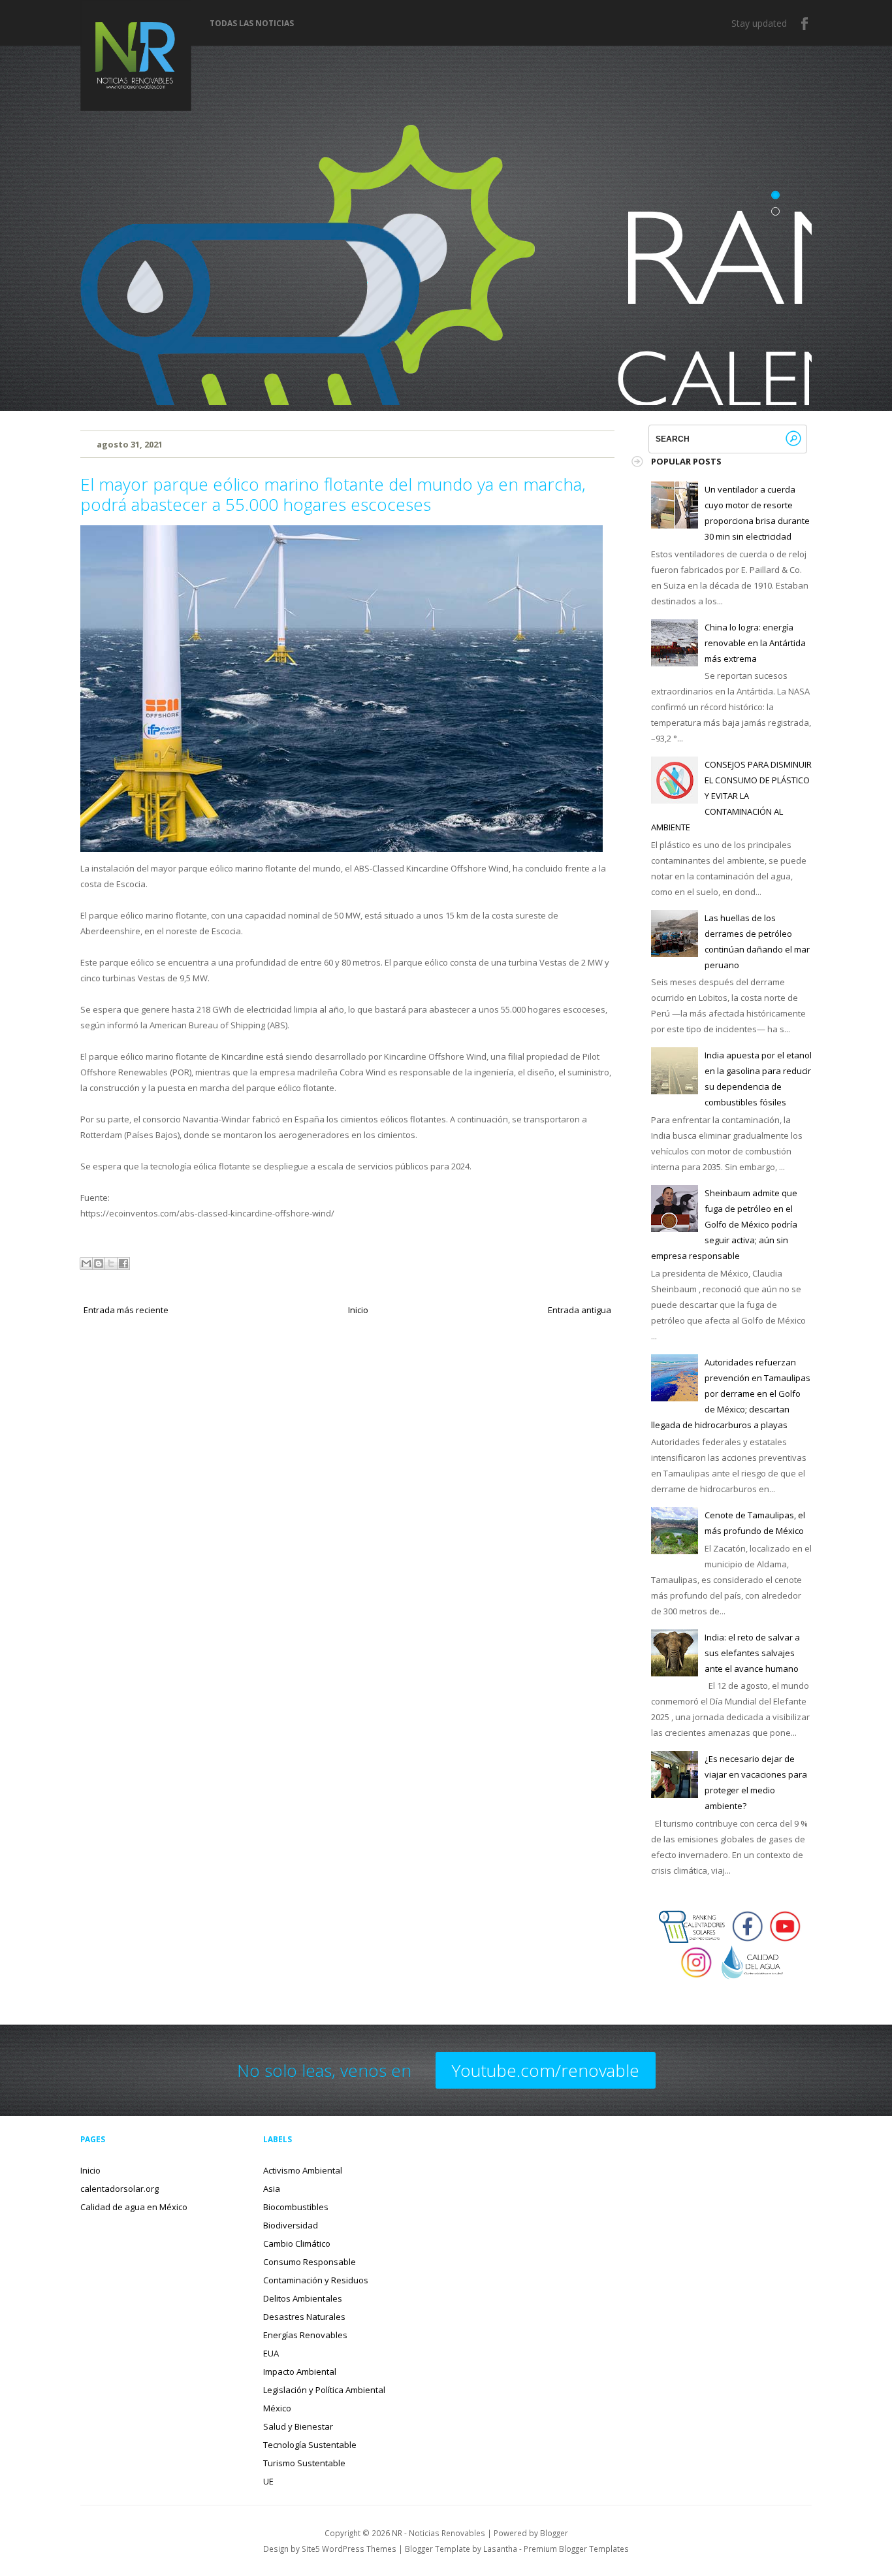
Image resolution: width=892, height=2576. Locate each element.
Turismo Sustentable (304, 2463)
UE (268, 2481)
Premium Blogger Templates (576, 2549)
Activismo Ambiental (303, 2170)
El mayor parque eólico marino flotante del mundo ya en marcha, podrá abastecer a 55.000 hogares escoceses (333, 494)
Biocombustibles (296, 2207)
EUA (271, 2353)
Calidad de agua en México (134, 2207)
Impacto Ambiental (300, 2372)
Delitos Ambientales (303, 2298)
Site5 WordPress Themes (349, 2549)
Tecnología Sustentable (310, 2445)
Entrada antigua (580, 1310)
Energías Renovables (305, 2335)
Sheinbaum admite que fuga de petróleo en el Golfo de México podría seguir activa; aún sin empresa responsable (724, 1224)
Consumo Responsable (310, 2262)
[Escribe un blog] (99, 1264)
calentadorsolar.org (119, 2189)
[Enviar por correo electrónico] (86, 1264)
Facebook (805, 24)
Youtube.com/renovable (546, 2070)
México (277, 2408)
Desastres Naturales (304, 2317)
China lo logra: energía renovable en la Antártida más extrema (755, 643)
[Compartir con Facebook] (123, 1264)
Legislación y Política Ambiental (324, 2390)
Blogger (554, 2533)
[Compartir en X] (111, 1264)
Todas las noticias (252, 24)
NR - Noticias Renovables (438, 2533)
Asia (272, 2189)
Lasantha (500, 2549)
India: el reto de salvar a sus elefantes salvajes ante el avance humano (752, 1653)
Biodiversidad (291, 2225)
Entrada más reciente (126, 1310)
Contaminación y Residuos (316, 2280)
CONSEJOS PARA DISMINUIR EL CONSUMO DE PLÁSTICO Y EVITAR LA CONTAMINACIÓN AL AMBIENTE (731, 796)
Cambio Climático (297, 2243)
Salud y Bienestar (298, 2426)
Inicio (358, 1310)
